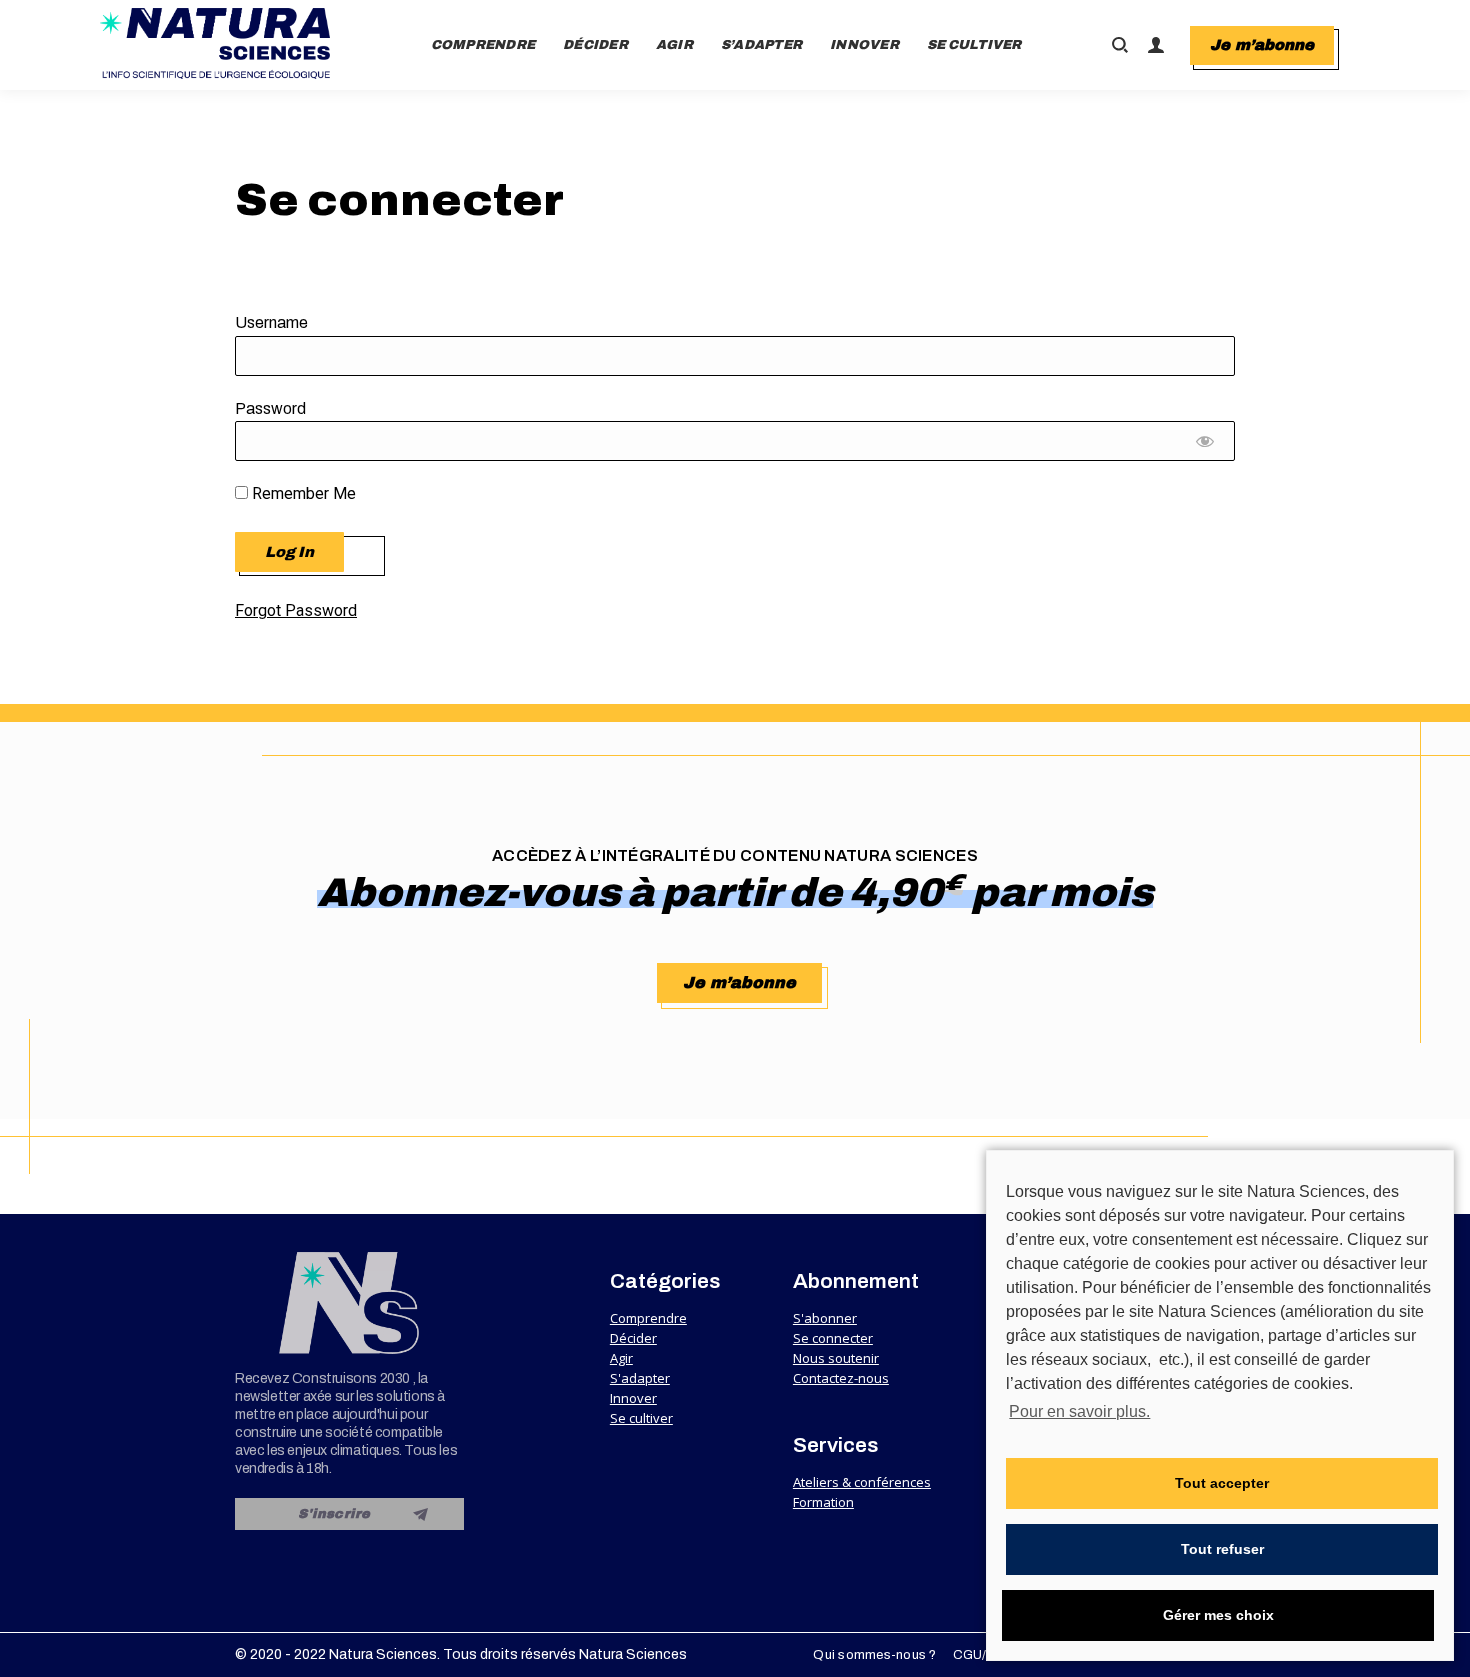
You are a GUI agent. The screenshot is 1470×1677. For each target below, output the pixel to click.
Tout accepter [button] (1222, 1483)
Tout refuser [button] (1222, 1549)
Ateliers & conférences (862, 1482)
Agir (621, 1358)
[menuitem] (483, 45)
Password (270, 408)
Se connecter (833, 1338)
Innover (633, 1398)
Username (271, 322)
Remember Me (302, 493)
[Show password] (1205, 446)
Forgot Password (296, 610)
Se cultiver (641, 1418)
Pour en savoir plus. (1079, 1411)
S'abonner (825, 1318)
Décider (633, 1338)
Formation (823, 1502)
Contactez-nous (841, 1378)
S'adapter (640, 1378)
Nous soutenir (836, 1358)
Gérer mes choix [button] (1218, 1615)
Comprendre (648, 1318)
